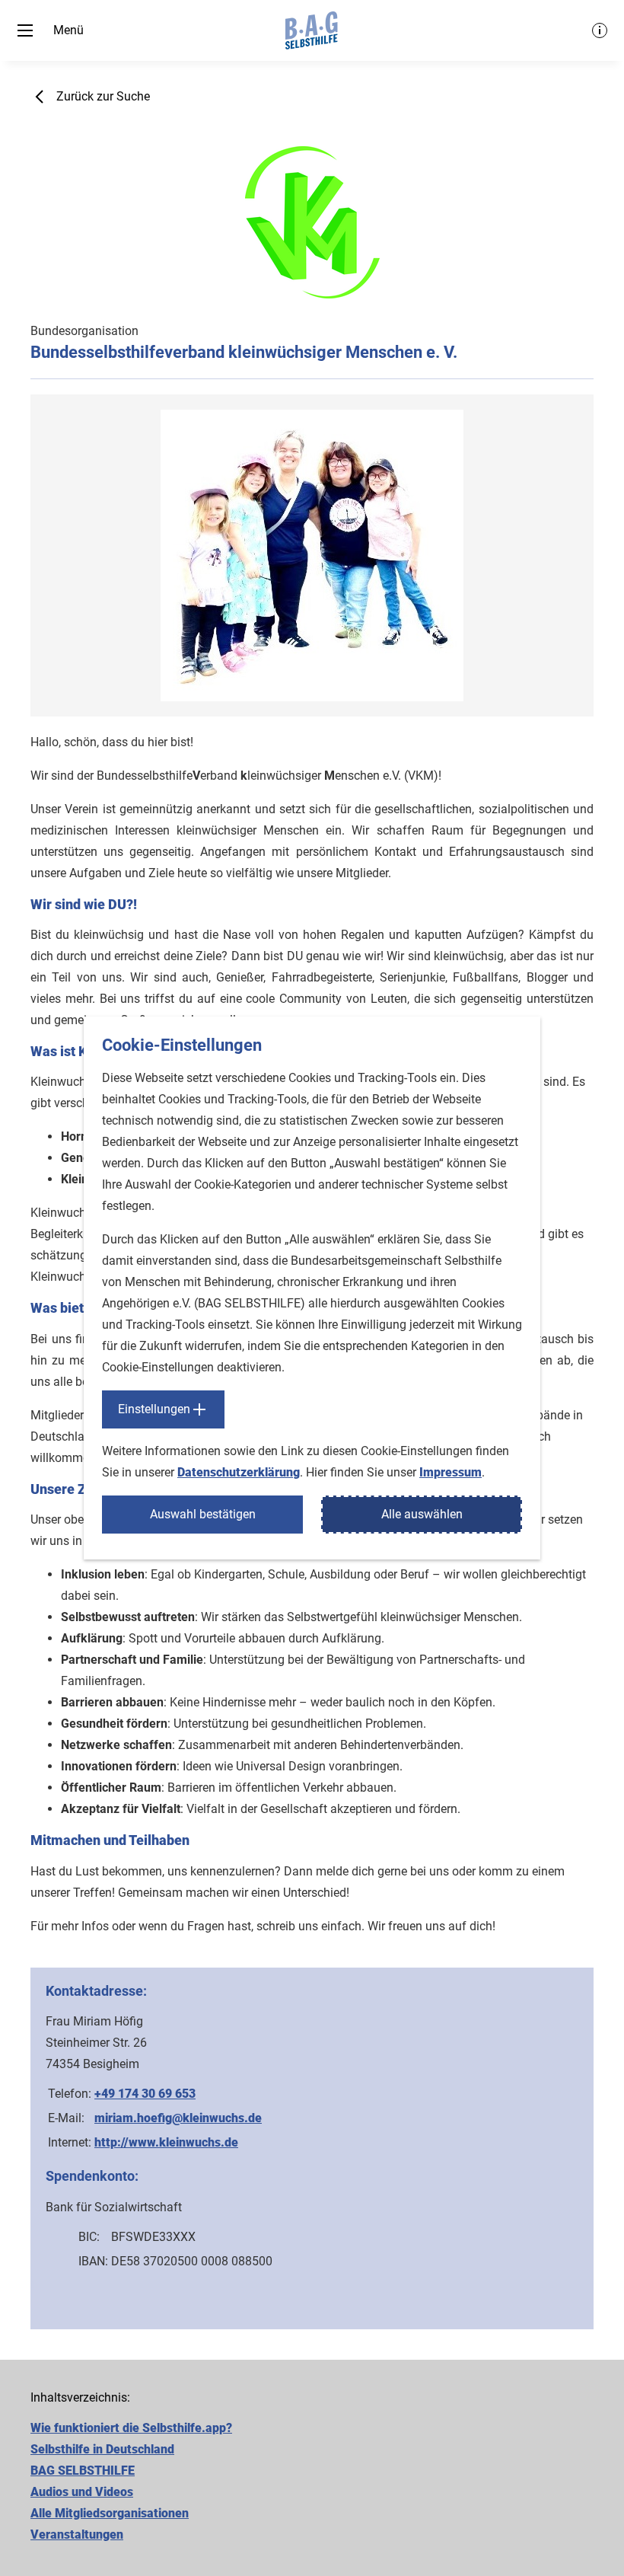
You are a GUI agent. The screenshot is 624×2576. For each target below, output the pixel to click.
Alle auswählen (422, 1514)
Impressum (450, 1472)
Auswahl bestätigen (203, 1514)
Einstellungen (154, 1409)
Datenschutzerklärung (239, 1472)
